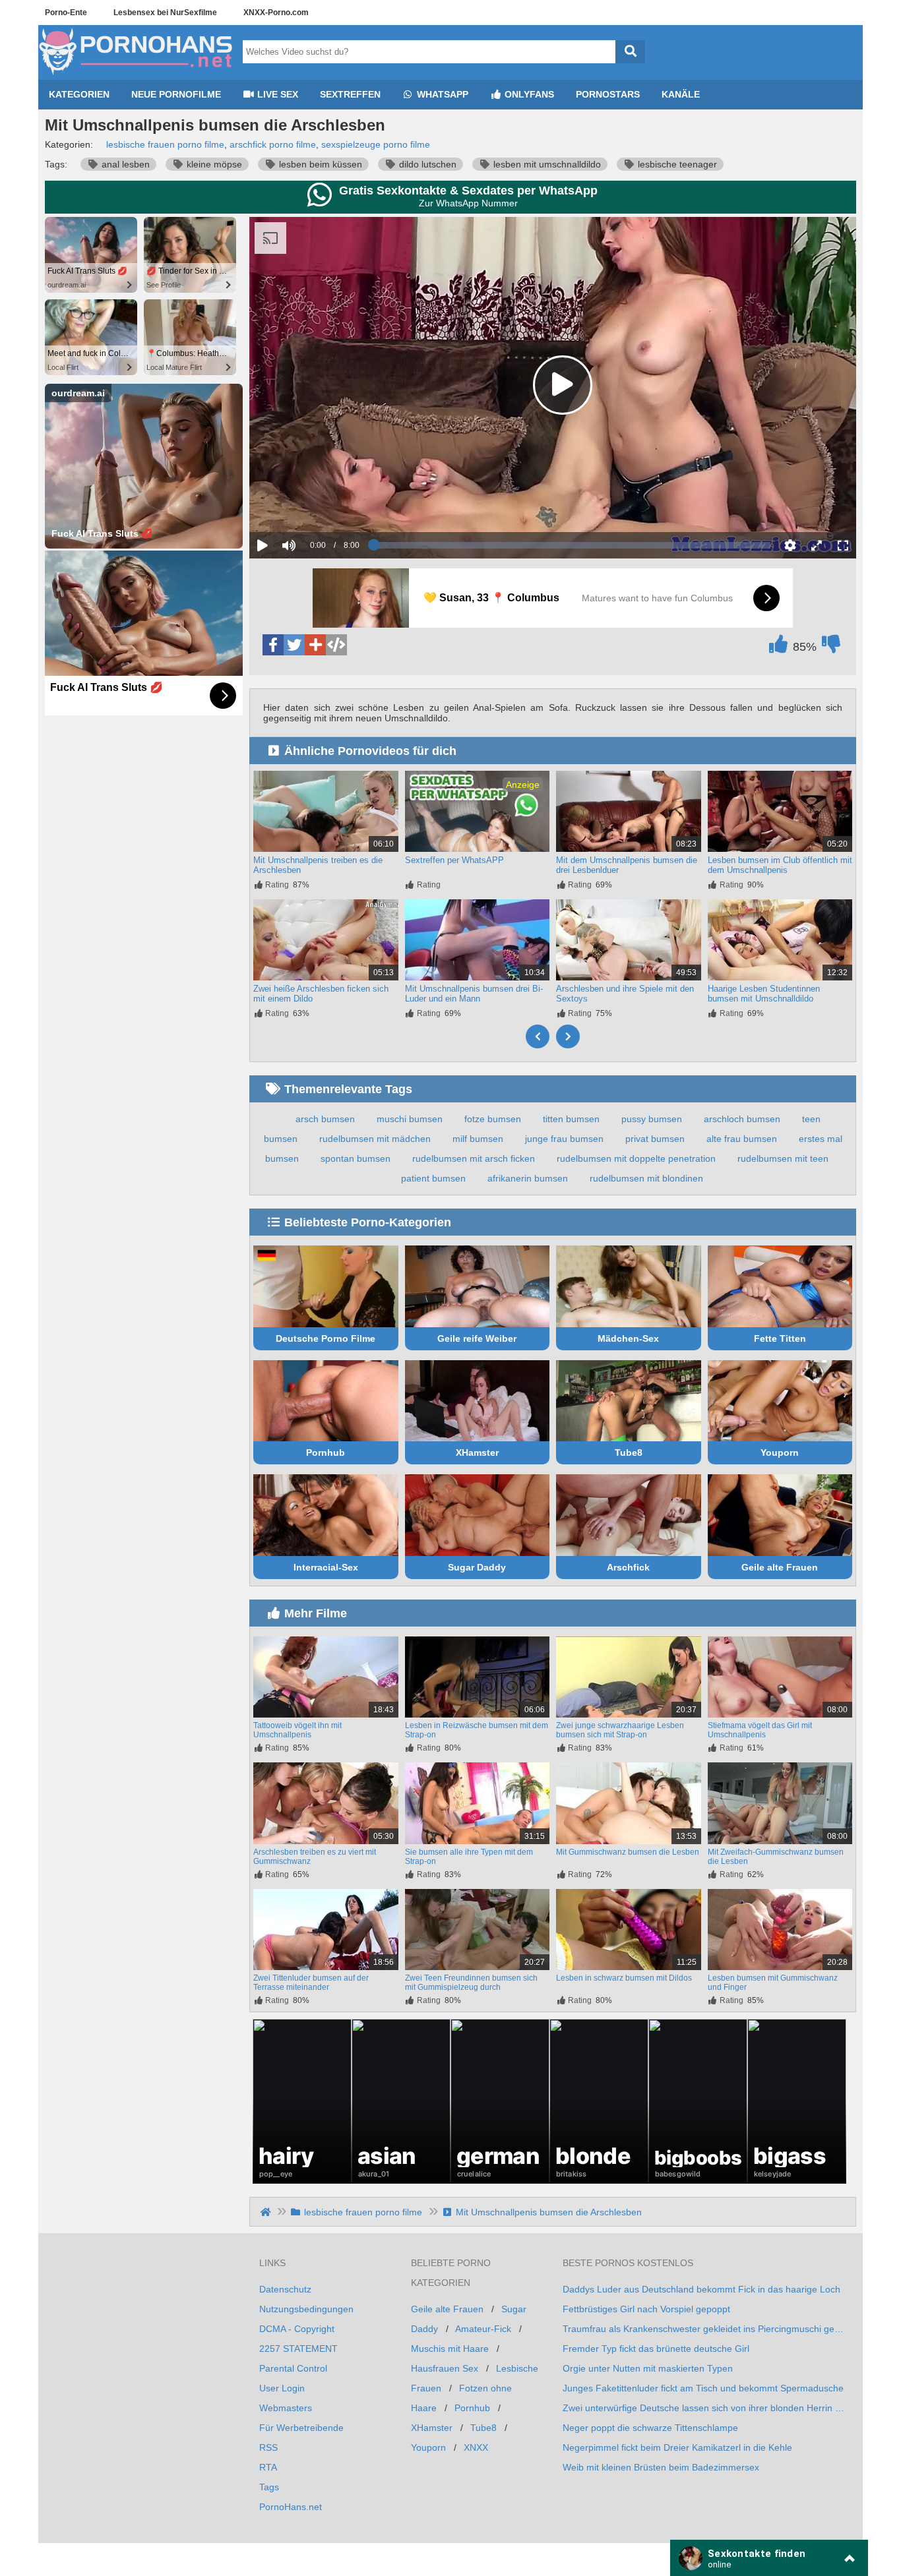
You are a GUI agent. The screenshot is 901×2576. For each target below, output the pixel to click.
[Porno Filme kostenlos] (137, 75)
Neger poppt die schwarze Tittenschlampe (650, 2428)
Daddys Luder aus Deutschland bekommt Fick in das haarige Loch (701, 2289)
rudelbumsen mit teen (783, 1158)
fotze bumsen (493, 1119)
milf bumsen (478, 1139)
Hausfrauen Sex (445, 2368)
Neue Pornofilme (176, 94)
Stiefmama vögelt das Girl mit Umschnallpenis (760, 1730)
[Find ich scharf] (778, 647)
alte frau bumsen (742, 1139)
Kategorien (79, 94)
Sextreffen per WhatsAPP (454, 860)
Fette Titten (780, 1338)
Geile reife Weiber (477, 1338)
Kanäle (681, 94)
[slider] (312, 504)
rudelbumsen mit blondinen (646, 1178)
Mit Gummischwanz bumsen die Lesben (628, 1852)
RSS (268, 2447)
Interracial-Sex (326, 1567)
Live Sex (276, 94)
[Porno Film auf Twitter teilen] (294, 645)
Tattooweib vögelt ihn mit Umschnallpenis (297, 1730)
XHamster (477, 1453)
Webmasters (286, 2408)
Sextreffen (350, 94)
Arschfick (628, 1567)
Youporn (780, 1453)
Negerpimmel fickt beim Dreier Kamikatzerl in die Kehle (677, 2447)
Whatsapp (441, 94)
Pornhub (326, 1453)
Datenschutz (285, 2289)
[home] (267, 2212)
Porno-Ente (66, 13)
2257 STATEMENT (298, 2349)
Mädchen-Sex (628, 1338)
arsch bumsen (325, 1119)
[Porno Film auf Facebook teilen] (273, 645)
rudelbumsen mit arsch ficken (474, 1158)
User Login (282, 2388)
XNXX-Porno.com (276, 13)
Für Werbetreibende (301, 2428)
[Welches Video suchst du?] (630, 52)
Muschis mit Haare (450, 2349)
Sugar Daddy (477, 1567)
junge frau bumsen (564, 1139)
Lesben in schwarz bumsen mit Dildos (624, 1978)
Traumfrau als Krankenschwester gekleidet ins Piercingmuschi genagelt (704, 2329)
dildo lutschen (426, 164)
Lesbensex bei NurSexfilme (165, 13)
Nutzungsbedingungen (306, 2309)
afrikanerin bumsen (528, 1178)
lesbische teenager (676, 164)
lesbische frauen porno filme (165, 144)
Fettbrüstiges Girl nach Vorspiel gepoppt (646, 2309)
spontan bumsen (356, 1158)
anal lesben (124, 164)
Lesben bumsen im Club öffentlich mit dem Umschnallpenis (780, 865)
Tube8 (629, 1453)
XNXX (476, 2447)
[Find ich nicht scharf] (831, 647)
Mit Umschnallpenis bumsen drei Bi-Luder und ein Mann (474, 994)
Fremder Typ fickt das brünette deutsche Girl (656, 2349)
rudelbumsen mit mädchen (375, 1139)
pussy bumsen (652, 1119)
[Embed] (336, 645)
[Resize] (817, 545)
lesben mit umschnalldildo (546, 164)
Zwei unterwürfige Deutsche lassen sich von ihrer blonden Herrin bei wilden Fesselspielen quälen (704, 2408)
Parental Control (293, 2368)
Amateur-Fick (483, 2329)
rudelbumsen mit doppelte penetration (636, 1158)
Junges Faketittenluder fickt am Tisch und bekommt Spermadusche (703, 2388)
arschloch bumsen (742, 1119)
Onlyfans (528, 94)
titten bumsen (571, 1119)
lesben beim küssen (319, 164)
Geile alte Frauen (780, 1567)
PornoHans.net (291, 2507)
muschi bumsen (410, 1119)
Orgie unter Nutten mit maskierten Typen (648, 2368)
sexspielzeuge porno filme (376, 144)
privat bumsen (655, 1139)
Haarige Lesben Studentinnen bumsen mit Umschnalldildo (764, 994)
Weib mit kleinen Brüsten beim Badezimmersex (661, 2467)
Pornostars (608, 94)
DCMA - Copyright (297, 2329)
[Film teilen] (315, 645)
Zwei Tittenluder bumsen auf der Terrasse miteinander (311, 1983)
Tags (269, 2487)
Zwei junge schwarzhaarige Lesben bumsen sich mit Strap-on (620, 1730)
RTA (268, 2467)
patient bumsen (433, 1178)
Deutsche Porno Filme (326, 1338)
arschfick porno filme (273, 144)
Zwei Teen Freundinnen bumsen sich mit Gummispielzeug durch (471, 1983)
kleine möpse (213, 164)
